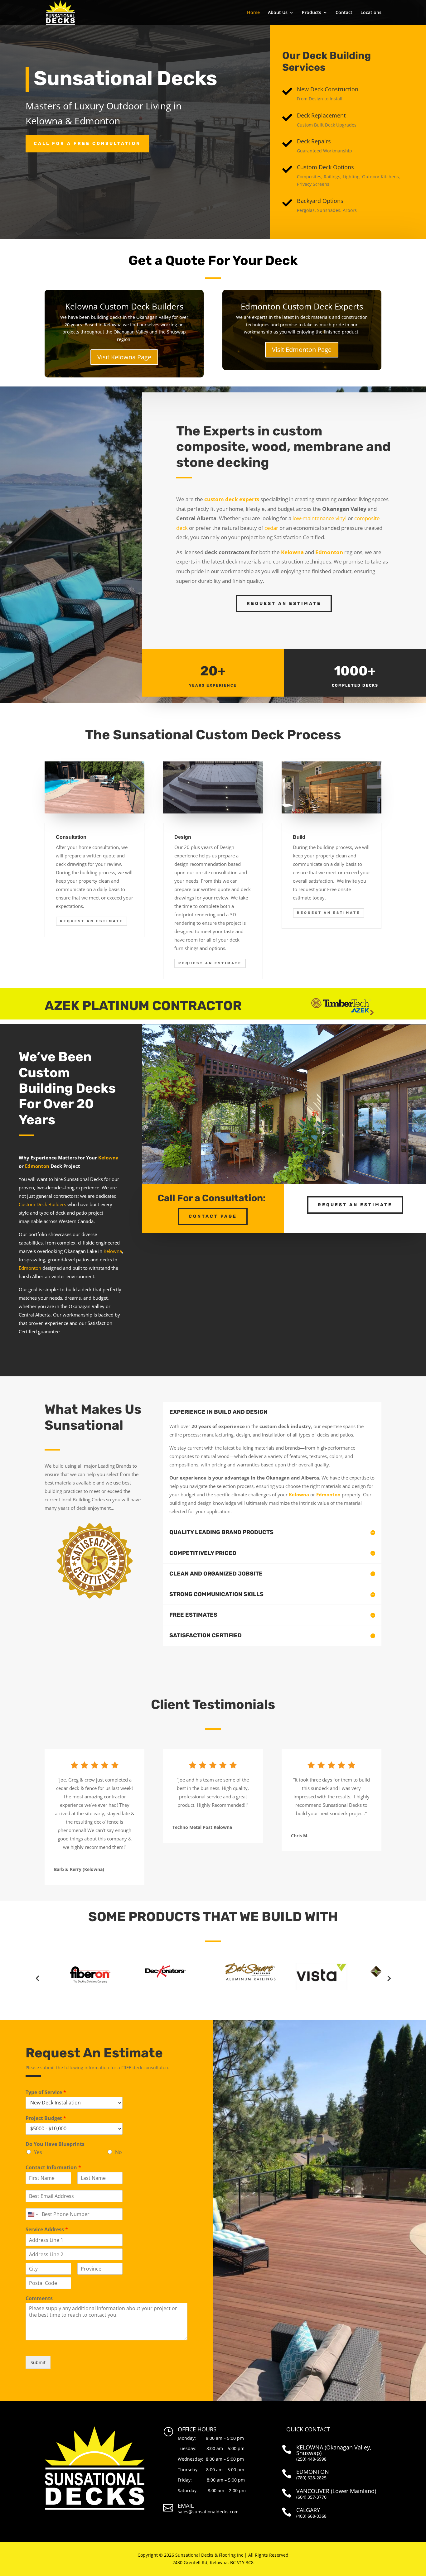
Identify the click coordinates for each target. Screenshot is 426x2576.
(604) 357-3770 (311, 2497)
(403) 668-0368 (311, 2516)
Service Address (47, 2230)
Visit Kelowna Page (124, 357)
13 (297, 1171)
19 (329, 1171)
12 (292, 1171)
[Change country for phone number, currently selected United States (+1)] (33, 2214)
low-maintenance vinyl (319, 518)
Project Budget (46, 2118)
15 (308, 1171)
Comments (39, 2298)
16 (313, 1171)
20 (334, 1171)
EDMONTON (313, 2472)
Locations (371, 13)
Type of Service (46, 2092)
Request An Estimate (92, 921)
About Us (278, 13)
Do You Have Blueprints (55, 2144)
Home (253, 13)
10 (281, 1171)
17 (319, 1171)
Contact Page (213, 1216)
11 (287, 1171)
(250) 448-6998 (311, 2459)
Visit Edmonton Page (302, 350)
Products (312, 13)
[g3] (284, 1182)
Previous (37, 1978)
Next (389, 1978)
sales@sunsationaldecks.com (208, 2512)
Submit (38, 2362)
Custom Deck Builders (42, 1204)
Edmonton (37, 1166)
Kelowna (108, 1158)
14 (303, 1171)
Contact (344, 13)
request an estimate (355, 1205)
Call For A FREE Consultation (87, 144)
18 (324, 1171)
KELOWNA (310, 2447)
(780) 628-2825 (311, 2478)
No (119, 2152)
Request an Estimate (284, 604)
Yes (38, 2152)
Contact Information (53, 2168)
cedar (271, 528)
